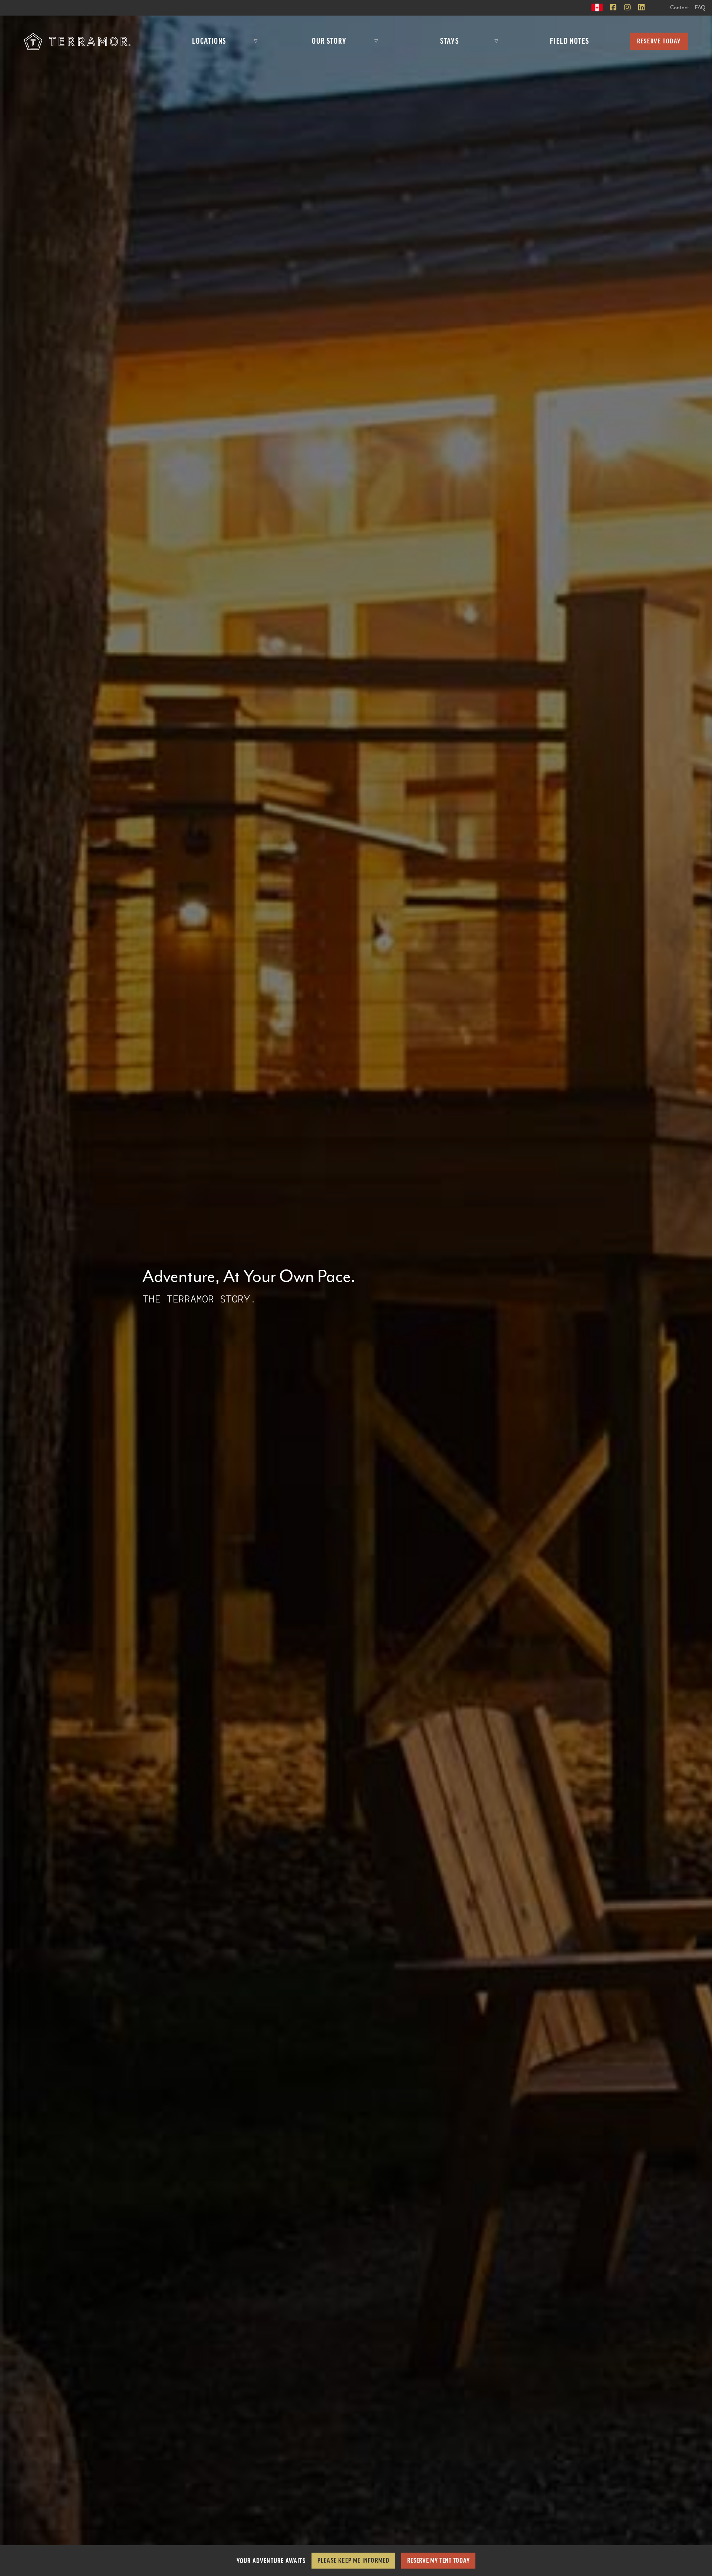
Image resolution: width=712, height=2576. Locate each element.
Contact (680, 8)
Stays (449, 41)
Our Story (329, 41)
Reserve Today (659, 41)
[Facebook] (613, 8)
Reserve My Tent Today (438, 2560)
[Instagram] (627, 8)
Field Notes (570, 41)
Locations (209, 41)
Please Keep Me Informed (354, 2560)
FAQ (700, 8)
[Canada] (597, 7)
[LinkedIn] (642, 8)
